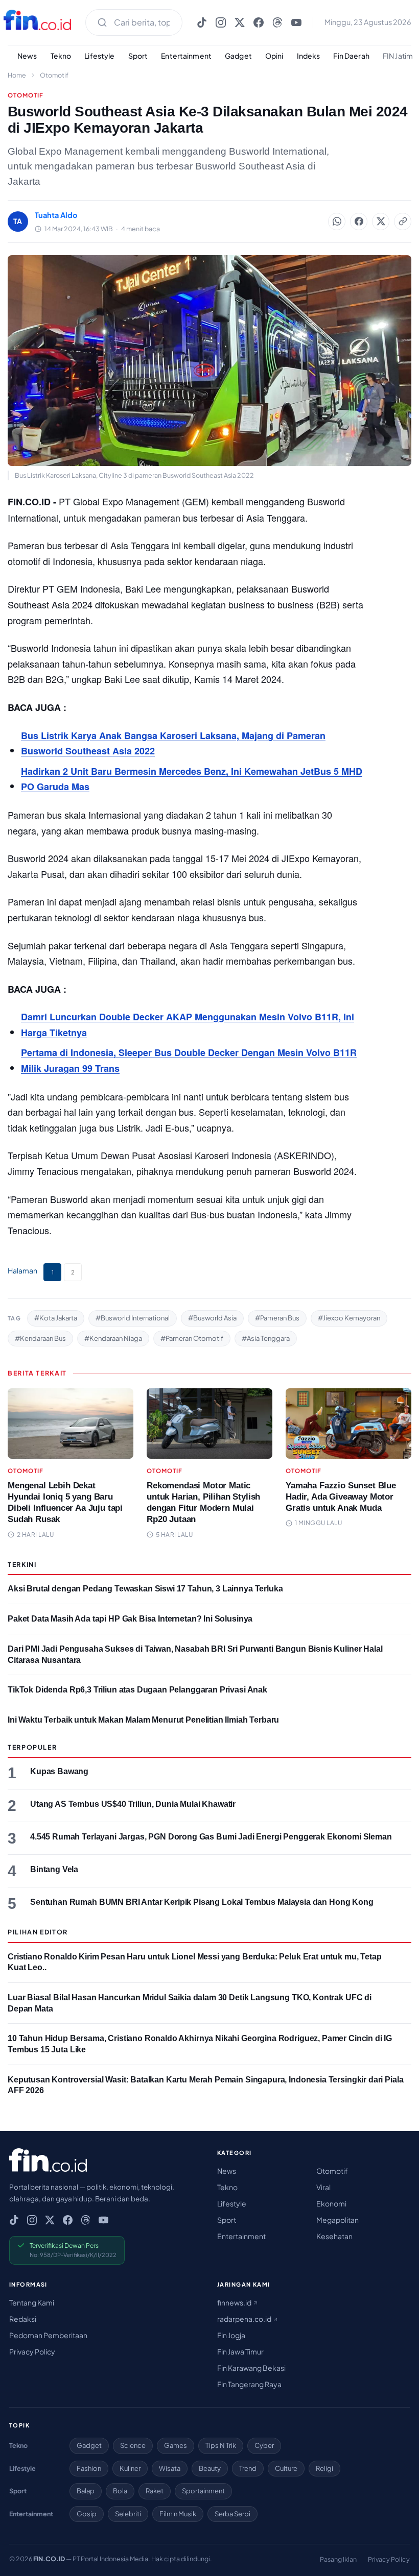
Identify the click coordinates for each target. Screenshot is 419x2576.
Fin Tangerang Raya (249, 2384)
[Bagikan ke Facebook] (359, 222)
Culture (286, 2468)
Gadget (238, 56)
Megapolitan (337, 2220)
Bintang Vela (54, 1869)
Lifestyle (99, 56)
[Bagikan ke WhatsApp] (337, 222)
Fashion (89, 2468)
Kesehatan (334, 2236)
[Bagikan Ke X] (381, 222)
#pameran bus (277, 1318)
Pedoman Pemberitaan (48, 2335)
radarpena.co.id (245, 2319)
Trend (248, 2468)
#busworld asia (212, 1318)
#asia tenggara (266, 1338)
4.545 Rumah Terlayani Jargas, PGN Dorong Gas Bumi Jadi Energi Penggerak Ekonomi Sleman (211, 1837)
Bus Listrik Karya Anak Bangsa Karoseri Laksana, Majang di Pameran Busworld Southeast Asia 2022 (173, 743)
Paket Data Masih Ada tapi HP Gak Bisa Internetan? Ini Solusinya (130, 1619)
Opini (274, 56)
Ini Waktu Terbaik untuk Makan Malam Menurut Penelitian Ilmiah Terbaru (143, 1720)
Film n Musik (178, 2514)
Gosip (87, 2514)
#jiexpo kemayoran (349, 1318)
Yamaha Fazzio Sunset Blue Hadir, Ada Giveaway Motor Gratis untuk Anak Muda (341, 1497)
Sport (138, 56)
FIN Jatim (398, 56)
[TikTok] (202, 22)
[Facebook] (259, 22)
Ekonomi (331, 2203)
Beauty (210, 2468)
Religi (324, 2468)
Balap (86, 2491)
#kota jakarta (56, 1318)
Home (17, 75)
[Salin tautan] (403, 222)
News (27, 56)
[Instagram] (221, 22)
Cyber (264, 2445)
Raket (155, 2491)
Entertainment (186, 56)
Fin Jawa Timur (240, 2351)
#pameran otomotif (192, 1338)
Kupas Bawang (59, 1771)
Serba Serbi (232, 2514)
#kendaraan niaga (113, 1338)
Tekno (61, 56)
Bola (120, 2491)
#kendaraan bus (40, 1338)
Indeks (309, 56)
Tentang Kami (32, 2302)
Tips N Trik (221, 2445)
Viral (323, 2187)
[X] (240, 22)
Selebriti (128, 2514)
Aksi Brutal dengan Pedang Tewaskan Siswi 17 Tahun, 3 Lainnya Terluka (145, 1589)
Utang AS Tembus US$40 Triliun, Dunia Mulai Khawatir (133, 1804)
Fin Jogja (231, 2335)
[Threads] (277, 22)
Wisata (170, 2468)
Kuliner (130, 2468)
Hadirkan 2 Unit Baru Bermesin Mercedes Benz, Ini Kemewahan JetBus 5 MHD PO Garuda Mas (192, 779)
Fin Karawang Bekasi (251, 2368)
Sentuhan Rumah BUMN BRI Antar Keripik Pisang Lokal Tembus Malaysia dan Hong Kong (202, 1902)
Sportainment (203, 2491)
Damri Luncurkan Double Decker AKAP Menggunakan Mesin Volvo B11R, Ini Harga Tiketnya (188, 1025)
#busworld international (133, 1318)
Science (133, 2445)
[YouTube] (296, 22)
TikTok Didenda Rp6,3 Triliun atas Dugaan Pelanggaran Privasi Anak (137, 1690)
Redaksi (23, 2319)
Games (176, 2445)
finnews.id (235, 2302)
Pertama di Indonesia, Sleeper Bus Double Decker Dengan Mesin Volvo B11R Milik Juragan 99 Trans (189, 1060)
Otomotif (54, 75)
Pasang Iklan (338, 2559)
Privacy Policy (32, 2351)
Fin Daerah (351, 56)
